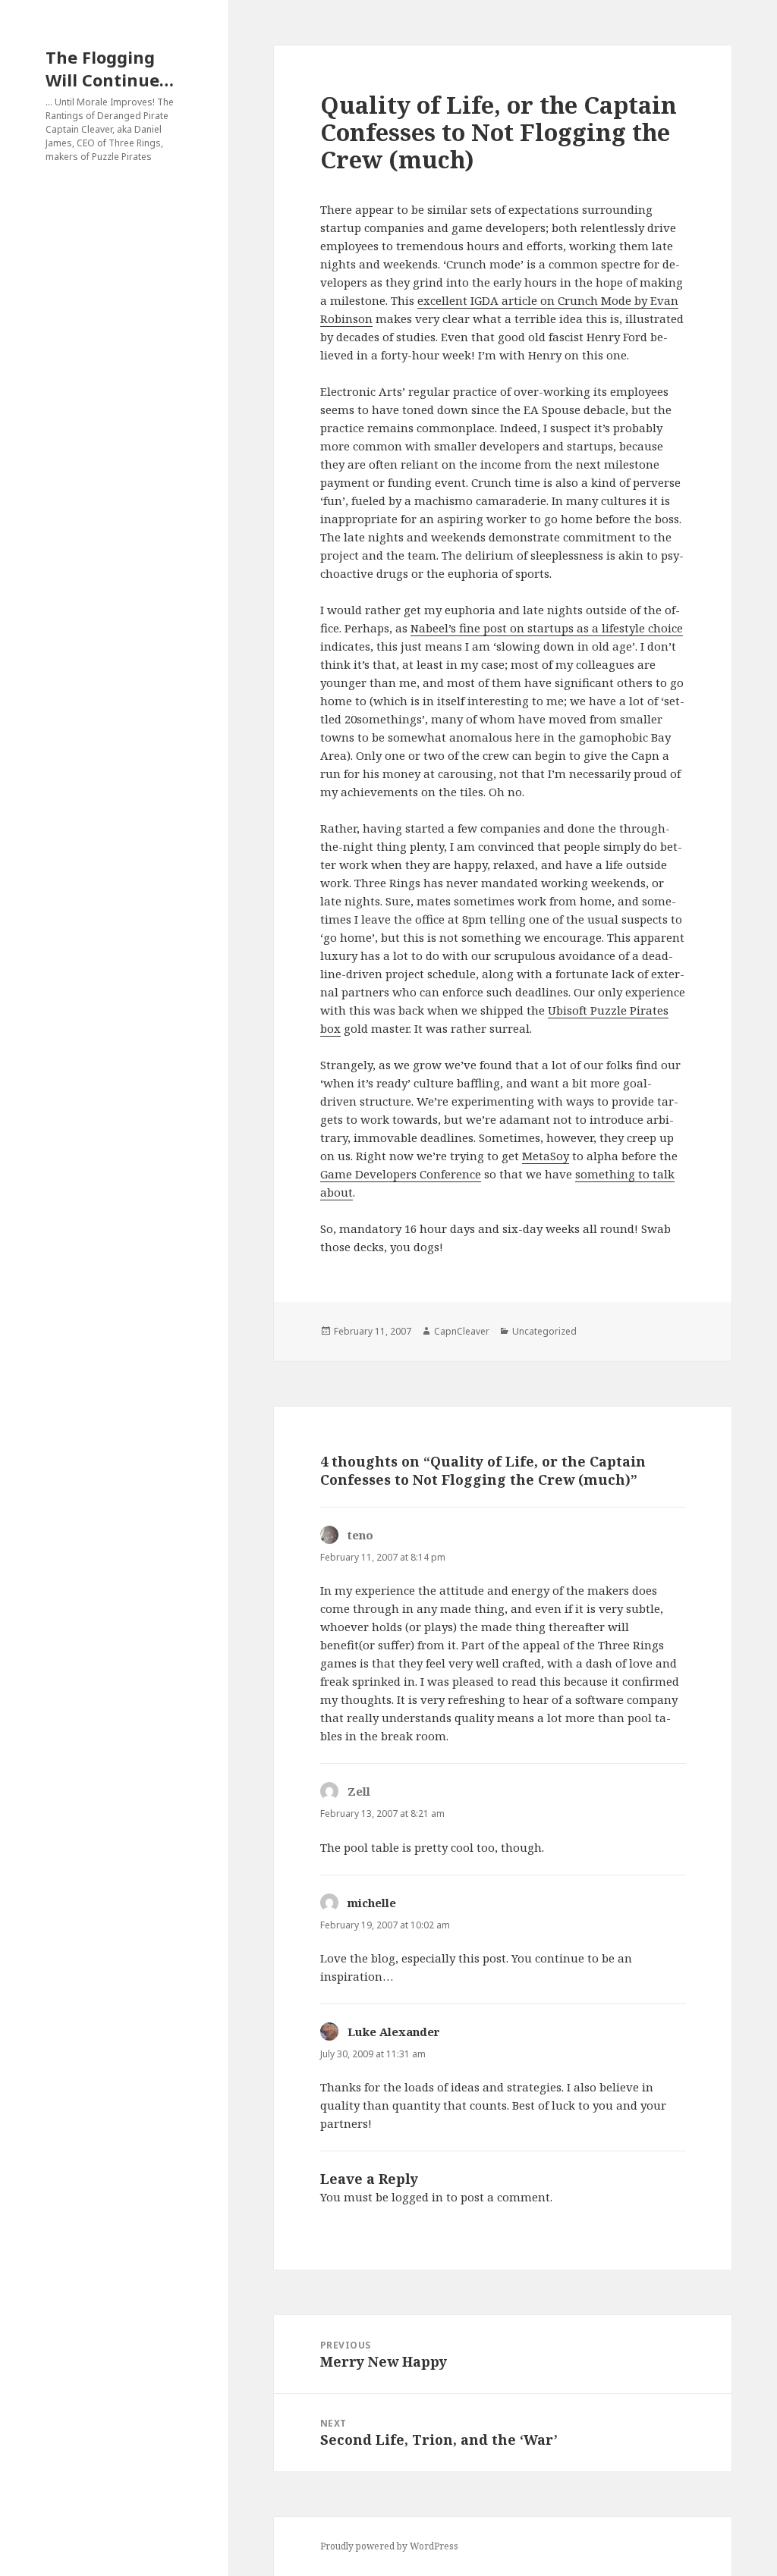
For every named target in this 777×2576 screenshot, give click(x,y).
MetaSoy (546, 1156)
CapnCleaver (462, 1331)
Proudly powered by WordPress (389, 2546)
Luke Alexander (394, 2032)
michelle (372, 1903)
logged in (417, 2197)
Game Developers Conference (401, 1174)
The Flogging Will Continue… (110, 68)
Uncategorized (544, 1331)
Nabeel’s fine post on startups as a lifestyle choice (547, 628)
